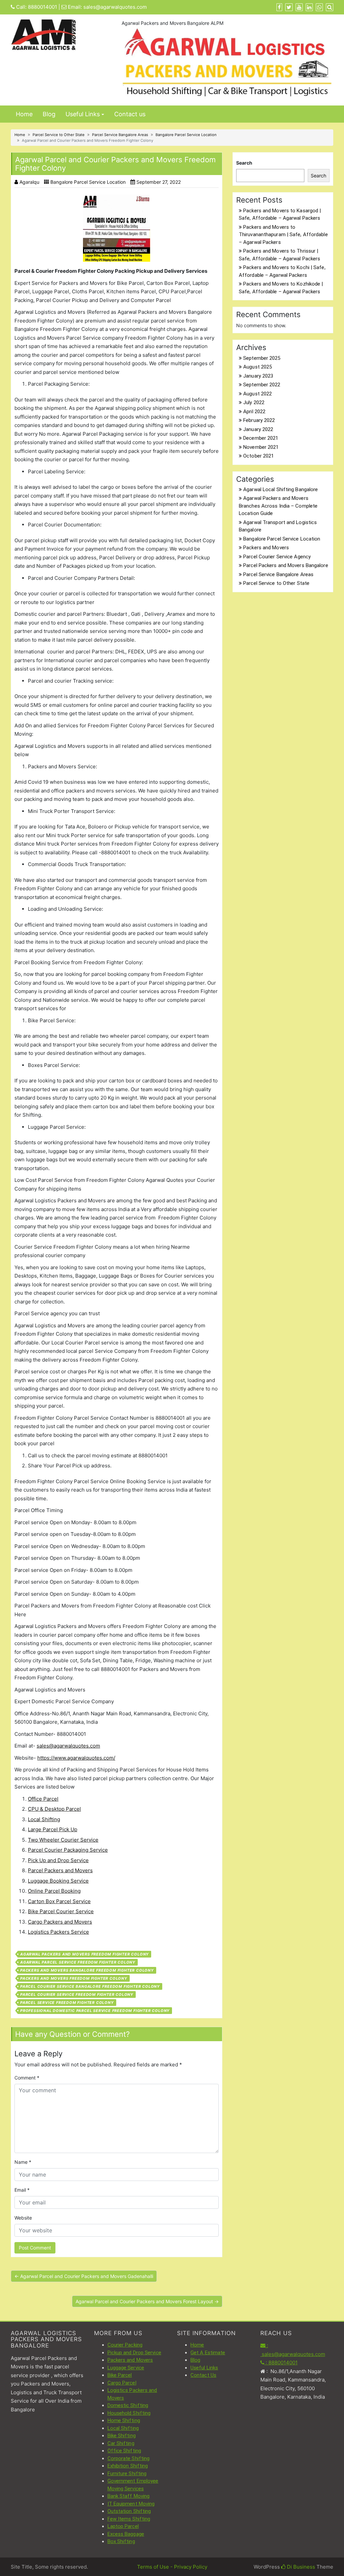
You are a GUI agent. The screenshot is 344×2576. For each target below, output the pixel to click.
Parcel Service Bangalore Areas (120, 135)
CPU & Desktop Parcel (54, 1809)
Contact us (130, 114)
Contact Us (203, 2375)
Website (23, 2218)
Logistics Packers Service (58, 1932)
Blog (49, 114)
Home (24, 114)
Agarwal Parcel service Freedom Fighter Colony (78, 1962)
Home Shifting (124, 2420)
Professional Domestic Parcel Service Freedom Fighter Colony (95, 2011)
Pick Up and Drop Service (58, 1860)
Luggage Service (126, 2368)
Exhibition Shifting (128, 2466)
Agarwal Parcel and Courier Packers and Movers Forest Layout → (147, 2301)
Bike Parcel (120, 2375)
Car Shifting (121, 2443)
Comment (27, 2078)
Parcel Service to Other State (59, 135)
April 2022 (254, 412)
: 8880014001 (281, 2363)
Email (22, 2190)
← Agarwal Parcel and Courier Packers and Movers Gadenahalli (84, 2276)
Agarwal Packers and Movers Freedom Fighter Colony (84, 1954)
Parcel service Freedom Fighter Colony (67, 2003)
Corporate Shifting (129, 2458)
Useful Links (83, 114)
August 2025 (257, 367)
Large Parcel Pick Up (53, 1829)
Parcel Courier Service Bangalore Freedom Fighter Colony (90, 1986)
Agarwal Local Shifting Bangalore (281, 489)
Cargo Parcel (122, 2383)
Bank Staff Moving (129, 2496)
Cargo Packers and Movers (60, 1922)
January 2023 (258, 376)
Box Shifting (121, 2541)
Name (23, 2162)
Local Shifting (44, 1819)
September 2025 (262, 358)
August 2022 (257, 394)
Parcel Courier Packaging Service (68, 1850)
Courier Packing (125, 2345)
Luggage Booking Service (58, 1881)
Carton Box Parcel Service (59, 1901)
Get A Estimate (208, 2353)
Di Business (300, 2567)
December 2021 (261, 438)
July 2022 (254, 402)
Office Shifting (124, 2451)
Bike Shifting (122, 2436)
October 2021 (259, 456)
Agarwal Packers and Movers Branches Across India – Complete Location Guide (278, 506)
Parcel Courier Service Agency (277, 557)
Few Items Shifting (129, 2519)
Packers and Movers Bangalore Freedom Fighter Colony (87, 1970)
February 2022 (259, 420)
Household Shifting (129, 2413)
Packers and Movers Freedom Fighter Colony (74, 1978)
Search (244, 163)
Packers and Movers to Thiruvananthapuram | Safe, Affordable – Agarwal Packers (283, 235)
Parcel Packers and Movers (60, 1870)
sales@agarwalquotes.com (115, 7)
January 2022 (258, 429)
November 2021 (261, 447)
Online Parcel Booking (54, 1891)
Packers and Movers (266, 548)
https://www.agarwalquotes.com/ (76, 1758)
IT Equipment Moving (131, 2504)
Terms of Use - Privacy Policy (172, 2567)
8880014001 (42, 7)
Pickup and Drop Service (134, 2353)
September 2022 (262, 385)
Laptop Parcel (123, 2526)
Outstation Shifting (129, 2511)
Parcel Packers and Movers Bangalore (286, 565)
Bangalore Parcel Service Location (186, 135)
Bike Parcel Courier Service (61, 1911)
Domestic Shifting (128, 2405)
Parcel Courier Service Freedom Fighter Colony (77, 1994)
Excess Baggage (126, 2534)
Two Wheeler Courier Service (63, 1840)
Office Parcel (43, 1799)
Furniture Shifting (127, 2474)
